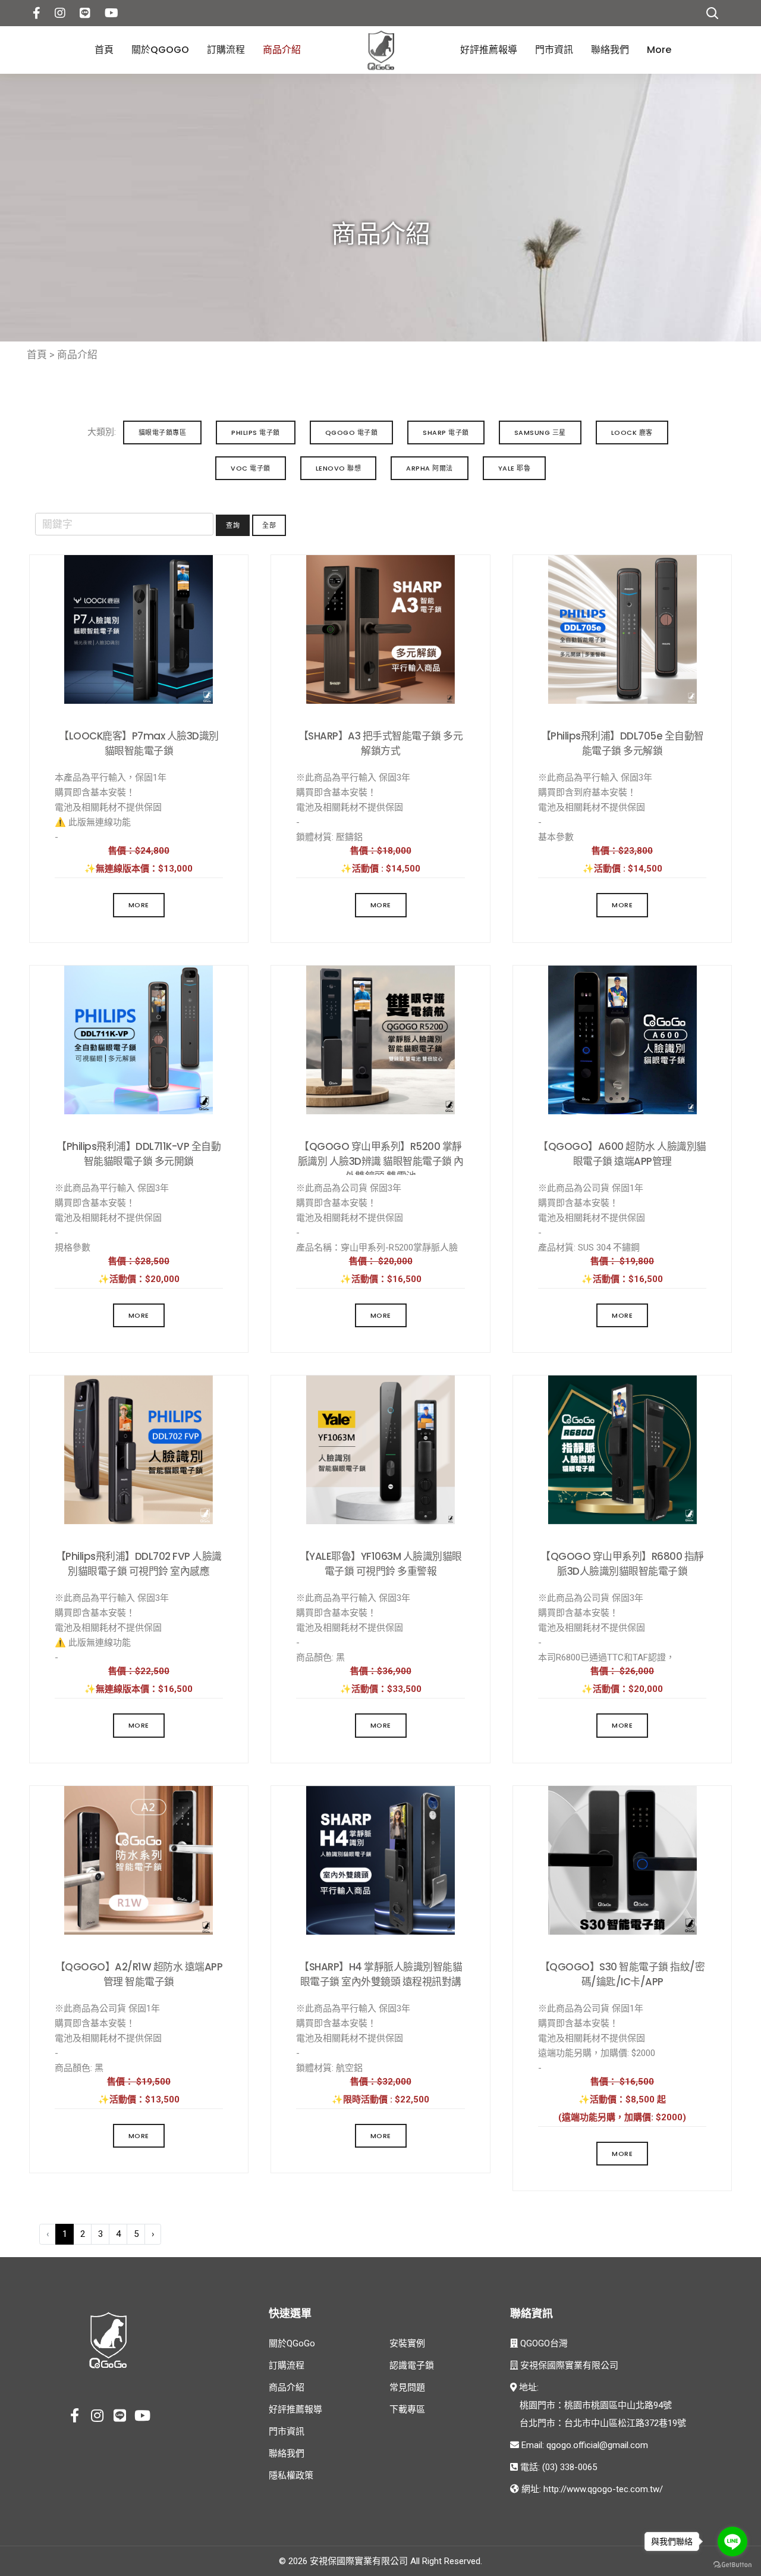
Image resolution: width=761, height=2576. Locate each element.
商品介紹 (282, 50)
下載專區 (407, 2409)
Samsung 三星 (540, 433)
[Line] (120, 2417)
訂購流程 (226, 50)
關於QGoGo (160, 50)
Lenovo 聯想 (339, 468)
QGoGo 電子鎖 (352, 433)
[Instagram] (60, 12)
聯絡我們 (610, 50)
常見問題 (407, 2387)
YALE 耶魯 (515, 468)
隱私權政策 (291, 2475)
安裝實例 (407, 2343)
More (659, 50)
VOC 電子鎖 (251, 468)
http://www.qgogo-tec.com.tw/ (603, 2489)
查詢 (233, 525)
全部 (269, 525)
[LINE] (85, 12)
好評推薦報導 (489, 50)
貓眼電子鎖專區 (163, 433)
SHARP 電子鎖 (446, 433)
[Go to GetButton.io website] (732, 2564)
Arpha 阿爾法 (430, 468)
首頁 (104, 50)
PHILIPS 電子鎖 (256, 433)
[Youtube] (111, 12)
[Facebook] (37, 12)
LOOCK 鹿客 (632, 433)
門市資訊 (554, 50)
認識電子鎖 (412, 2365)
